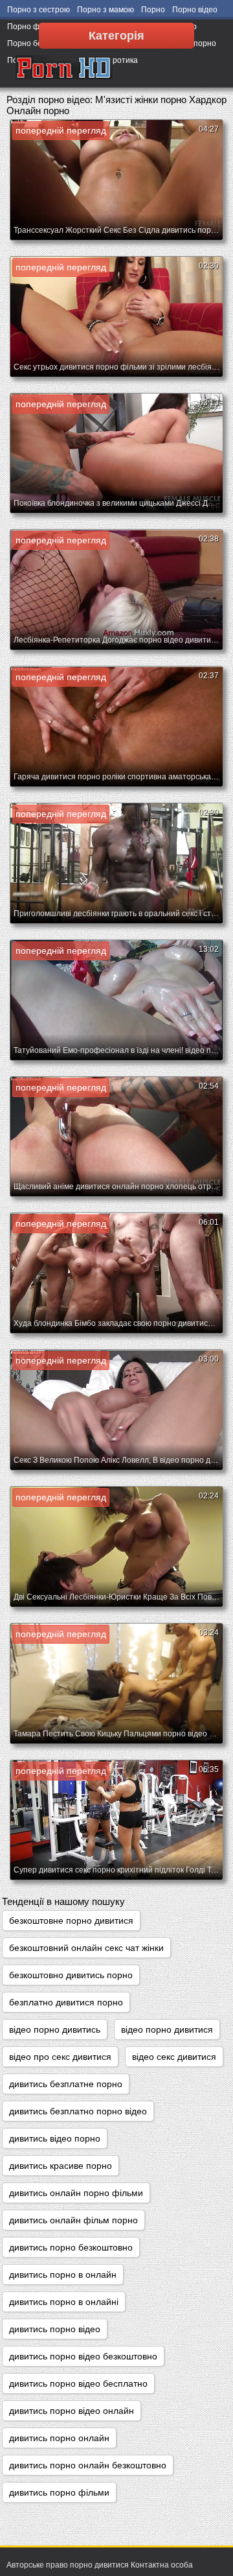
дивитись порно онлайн (59, 2438)
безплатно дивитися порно (66, 2002)
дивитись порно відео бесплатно (78, 2383)
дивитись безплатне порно (66, 2084)
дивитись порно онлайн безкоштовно (88, 2465)
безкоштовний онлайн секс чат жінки (86, 1948)
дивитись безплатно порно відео (78, 2111)
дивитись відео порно (55, 2138)
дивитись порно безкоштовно (71, 2247)
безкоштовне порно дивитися (71, 1920)
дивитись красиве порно (61, 2166)
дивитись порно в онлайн (63, 2275)
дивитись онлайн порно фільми (76, 2193)
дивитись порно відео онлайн (72, 2411)
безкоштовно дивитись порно (71, 1975)
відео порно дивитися (167, 2029)
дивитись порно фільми (59, 2492)
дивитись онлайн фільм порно (73, 2220)
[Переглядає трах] (64, 68)
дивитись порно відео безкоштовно (83, 2356)
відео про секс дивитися (60, 2057)
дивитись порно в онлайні (64, 2302)
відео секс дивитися (174, 2057)
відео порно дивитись (55, 2029)
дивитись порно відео (55, 2329)
